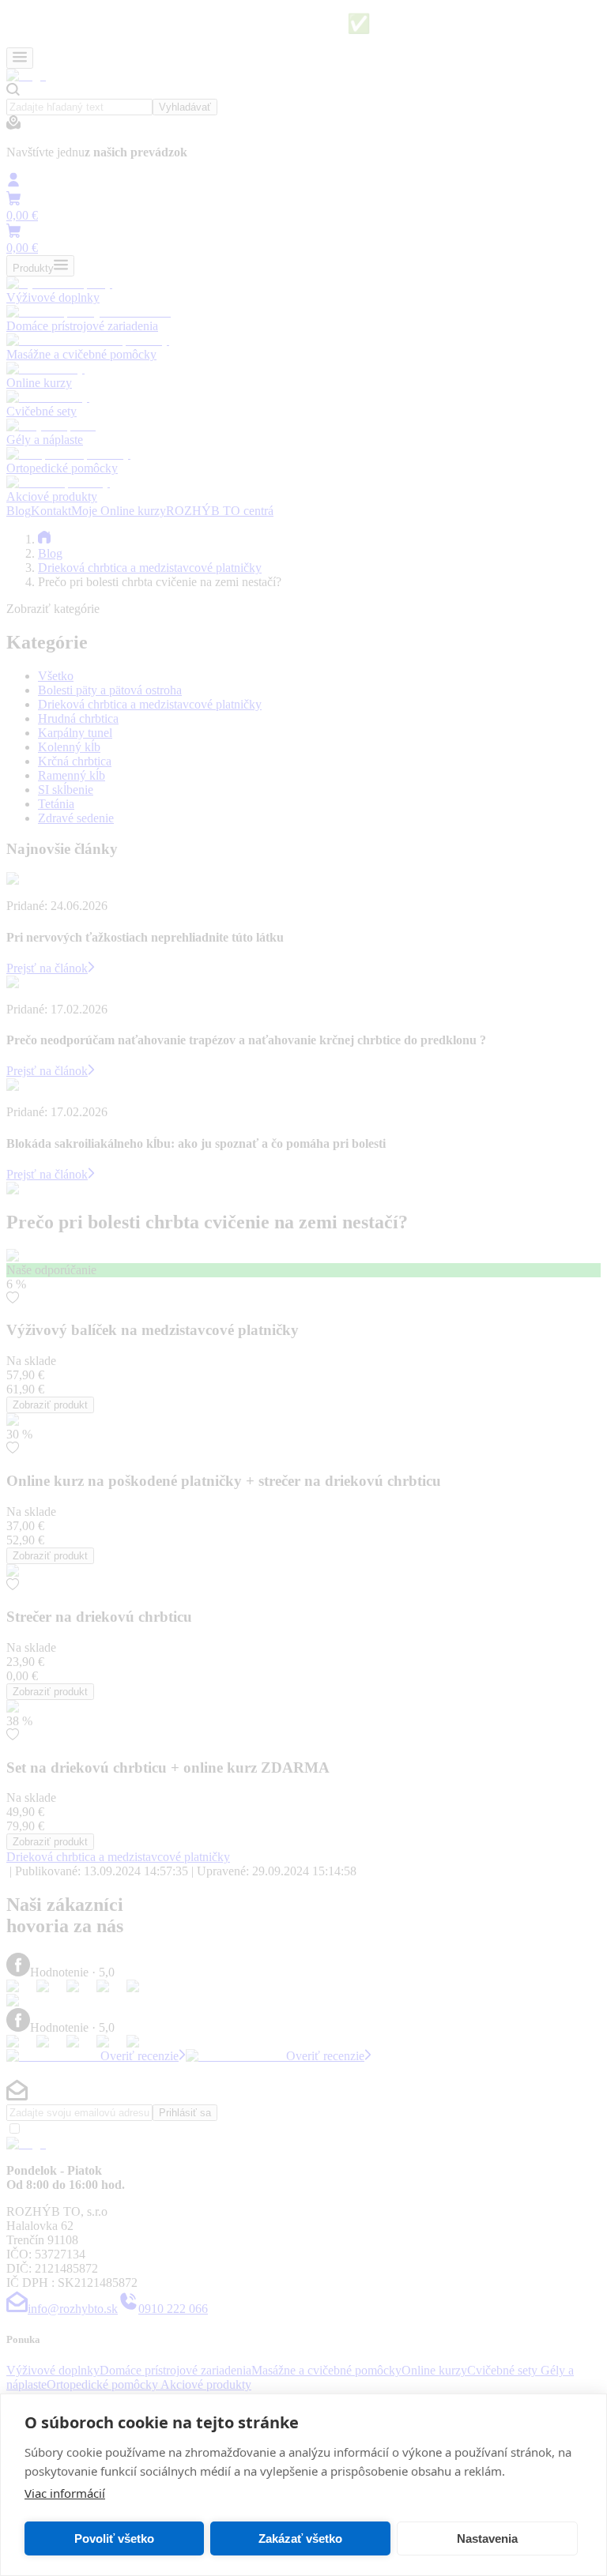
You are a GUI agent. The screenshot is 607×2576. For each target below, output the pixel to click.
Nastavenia (487, 2538)
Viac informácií (65, 2493)
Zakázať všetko (300, 2538)
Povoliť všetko (114, 2538)
